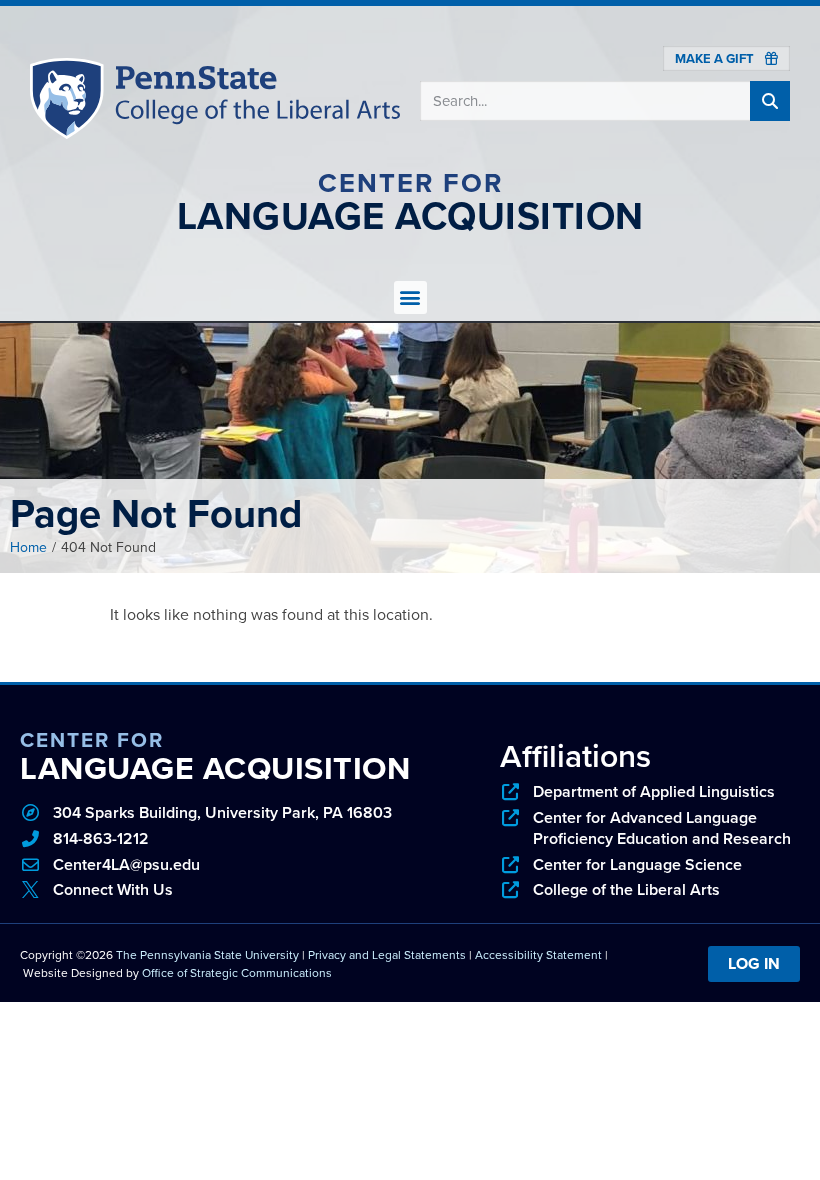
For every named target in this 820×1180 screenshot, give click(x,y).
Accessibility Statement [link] (538, 955)
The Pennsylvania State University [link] (207, 955)
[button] (410, 297)
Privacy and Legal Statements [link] (387, 955)
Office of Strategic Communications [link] (237, 973)
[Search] (770, 101)
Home (28, 547)
